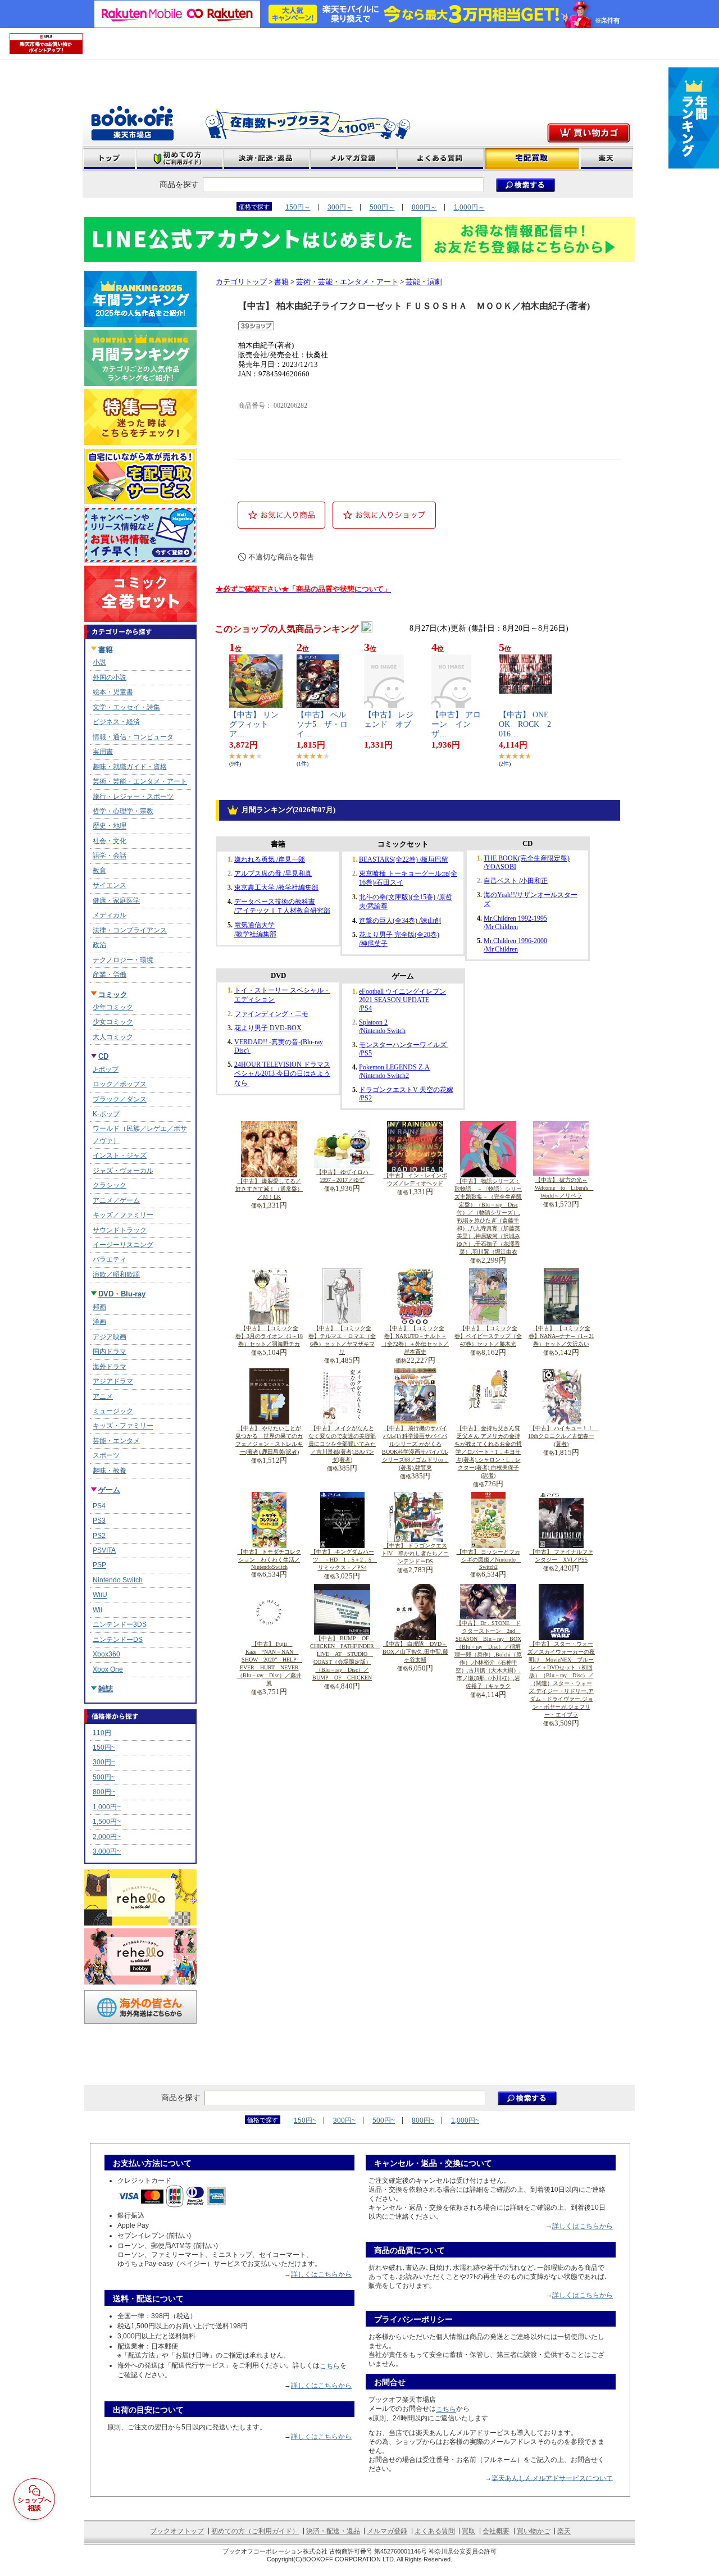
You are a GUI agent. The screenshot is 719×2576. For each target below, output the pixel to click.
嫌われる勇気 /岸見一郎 (270, 859)
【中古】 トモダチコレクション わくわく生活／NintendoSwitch (269, 1559)
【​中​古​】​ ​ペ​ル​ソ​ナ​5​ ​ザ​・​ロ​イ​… (322, 724)
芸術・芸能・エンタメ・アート (347, 282)
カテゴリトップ (241, 282)
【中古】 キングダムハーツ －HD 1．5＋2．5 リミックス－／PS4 (344, 1560)
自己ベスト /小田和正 (516, 881)
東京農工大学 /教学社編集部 (276, 888)
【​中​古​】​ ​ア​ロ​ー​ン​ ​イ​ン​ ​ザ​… (456, 724)
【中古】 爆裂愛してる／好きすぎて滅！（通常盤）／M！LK (269, 1189)
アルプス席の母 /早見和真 (273, 873)
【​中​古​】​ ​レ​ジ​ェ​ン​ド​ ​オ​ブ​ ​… (392, 724)
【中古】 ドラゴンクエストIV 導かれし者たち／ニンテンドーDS (415, 1553)
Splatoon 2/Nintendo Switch (382, 1027)
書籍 (281, 282)
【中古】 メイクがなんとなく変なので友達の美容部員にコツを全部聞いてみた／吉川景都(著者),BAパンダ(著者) (342, 1444)
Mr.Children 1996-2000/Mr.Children (515, 945)
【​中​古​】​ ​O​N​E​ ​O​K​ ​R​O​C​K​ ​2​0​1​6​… (528, 724)
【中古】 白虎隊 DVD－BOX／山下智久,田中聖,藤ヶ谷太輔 (415, 1652)
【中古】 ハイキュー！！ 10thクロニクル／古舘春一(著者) (563, 1436)
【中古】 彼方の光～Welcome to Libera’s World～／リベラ (564, 1188)
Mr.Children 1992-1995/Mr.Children (515, 923)
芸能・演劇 (424, 282)
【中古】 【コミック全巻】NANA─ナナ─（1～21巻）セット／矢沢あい (561, 1336)
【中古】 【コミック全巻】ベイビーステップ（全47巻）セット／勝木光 (488, 1336)
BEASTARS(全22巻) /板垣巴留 (404, 859)
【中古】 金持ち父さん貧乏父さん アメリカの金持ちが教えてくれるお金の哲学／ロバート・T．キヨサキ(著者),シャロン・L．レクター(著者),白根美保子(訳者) (488, 1452)
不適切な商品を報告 (281, 557)
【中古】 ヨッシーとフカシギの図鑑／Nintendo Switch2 (489, 1559)
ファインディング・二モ (271, 1014)
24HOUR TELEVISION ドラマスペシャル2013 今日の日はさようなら (282, 1074)
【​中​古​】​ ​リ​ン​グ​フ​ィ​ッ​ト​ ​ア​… (254, 724)
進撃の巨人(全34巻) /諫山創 (400, 921)
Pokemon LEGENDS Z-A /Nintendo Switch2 (394, 1071)
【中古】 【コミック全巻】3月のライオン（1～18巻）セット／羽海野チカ (269, 1336)
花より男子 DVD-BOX (268, 1028)
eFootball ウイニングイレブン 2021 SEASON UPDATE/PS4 (402, 1000)
